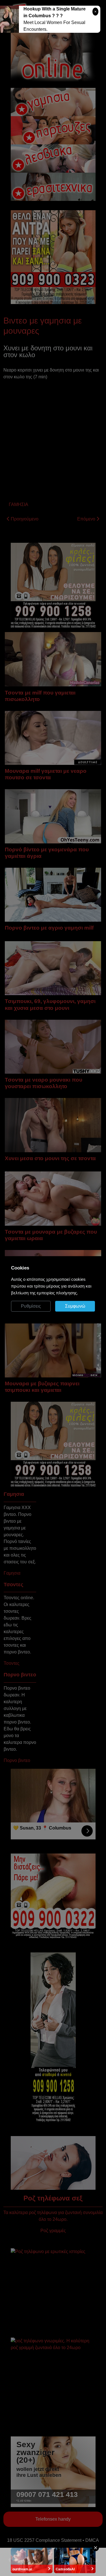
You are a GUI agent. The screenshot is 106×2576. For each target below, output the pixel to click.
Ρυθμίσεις (31, 1306)
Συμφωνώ (75, 1306)
